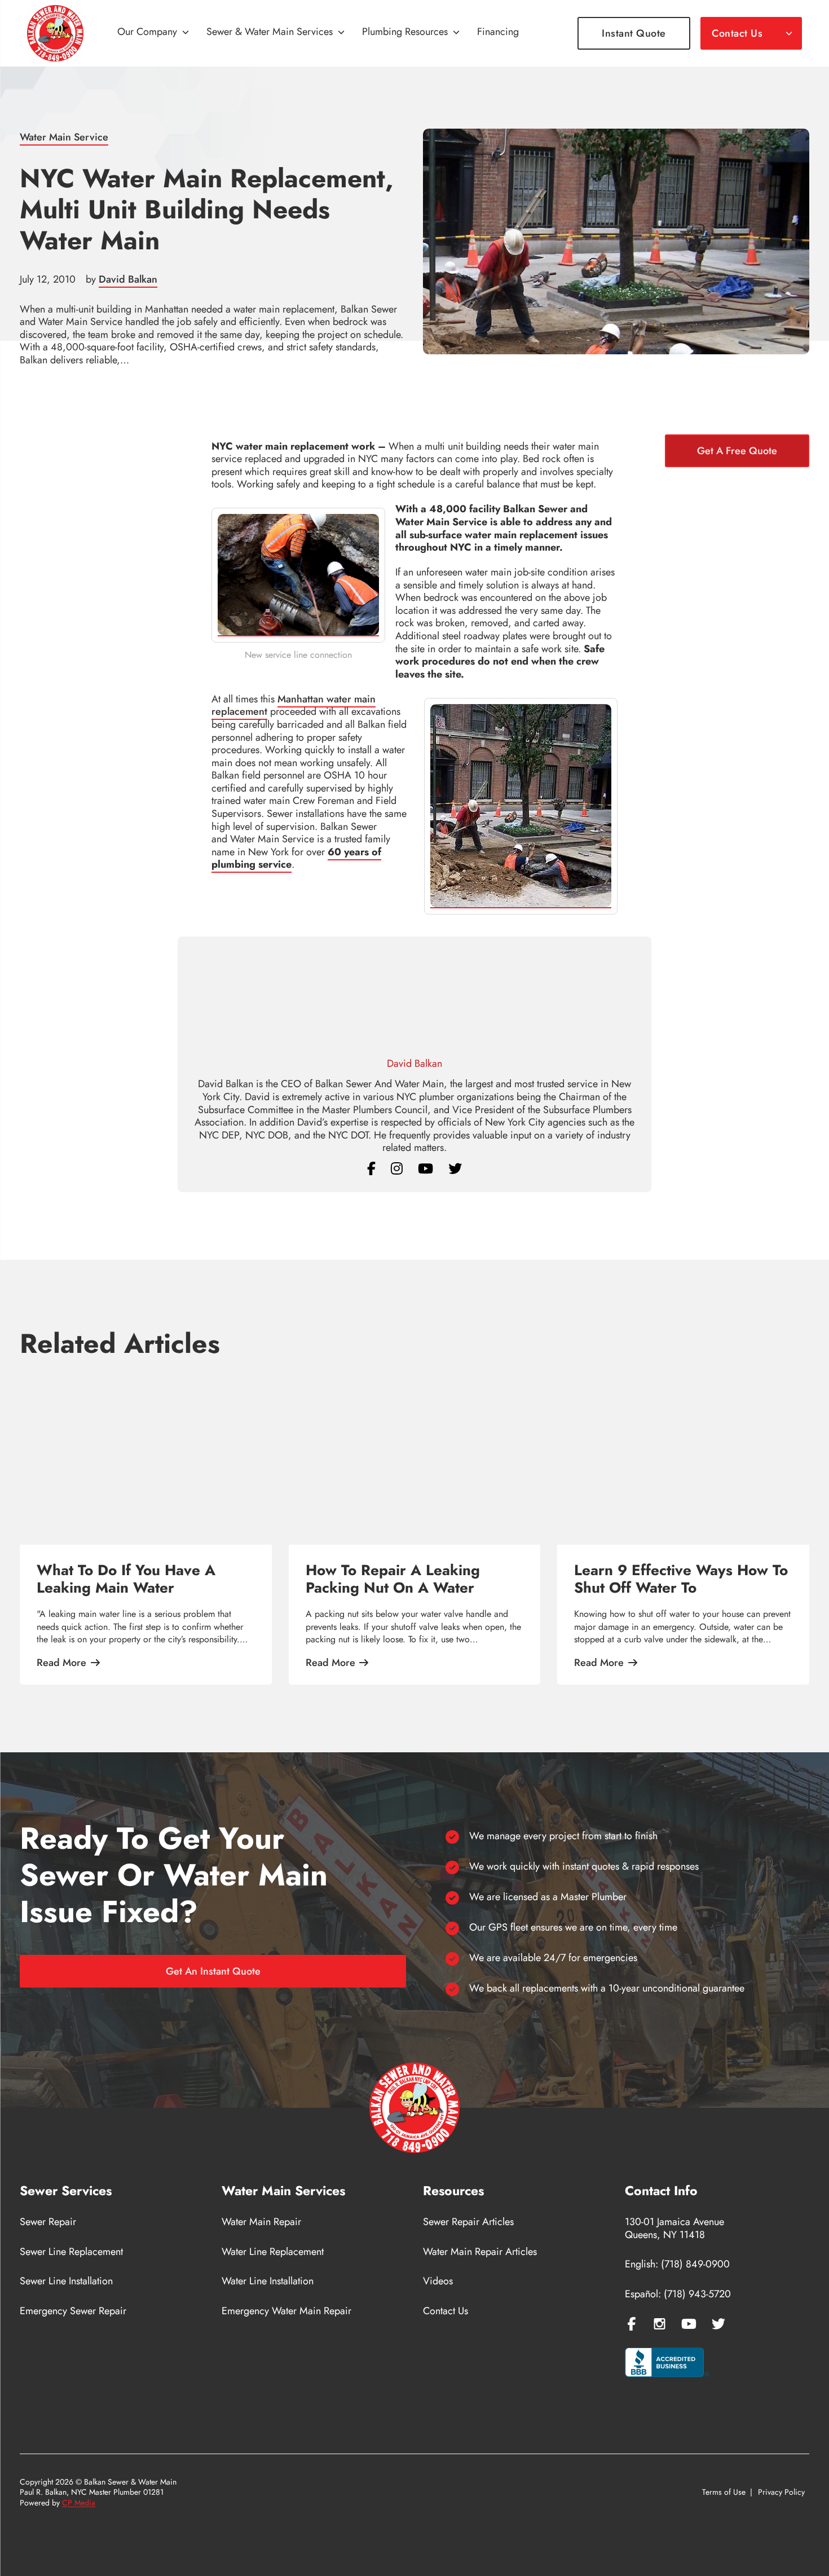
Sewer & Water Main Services (270, 32)
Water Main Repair (261, 2222)
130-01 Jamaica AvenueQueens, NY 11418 (674, 2228)
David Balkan (128, 279)
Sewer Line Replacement (71, 2252)
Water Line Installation (268, 2281)
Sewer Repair (48, 2222)
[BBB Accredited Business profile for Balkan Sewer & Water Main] (667, 2364)
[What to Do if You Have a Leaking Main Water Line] (146, 1457)
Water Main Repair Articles (480, 2252)
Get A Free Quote (737, 451)
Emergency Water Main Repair (286, 2311)
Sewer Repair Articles (468, 2222)
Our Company (147, 32)
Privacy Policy (781, 2493)
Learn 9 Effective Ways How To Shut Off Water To (681, 1579)
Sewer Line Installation (66, 2281)
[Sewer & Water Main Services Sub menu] (341, 33)
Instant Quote (634, 33)
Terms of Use (724, 2493)
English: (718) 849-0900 (677, 2264)
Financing (498, 32)
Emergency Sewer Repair (73, 2311)
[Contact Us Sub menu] (789, 33)
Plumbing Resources (405, 32)
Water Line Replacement (273, 2252)
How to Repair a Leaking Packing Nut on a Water (393, 1579)
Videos (438, 2281)
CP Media (79, 2503)
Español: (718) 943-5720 (678, 2294)
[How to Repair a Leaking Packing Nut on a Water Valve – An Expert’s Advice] (415, 1457)
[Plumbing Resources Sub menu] (456, 33)
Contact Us (737, 33)
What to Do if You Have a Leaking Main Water (126, 1579)
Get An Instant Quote (213, 1971)
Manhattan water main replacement (294, 705)
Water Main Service (64, 137)
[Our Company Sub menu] (186, 33)
